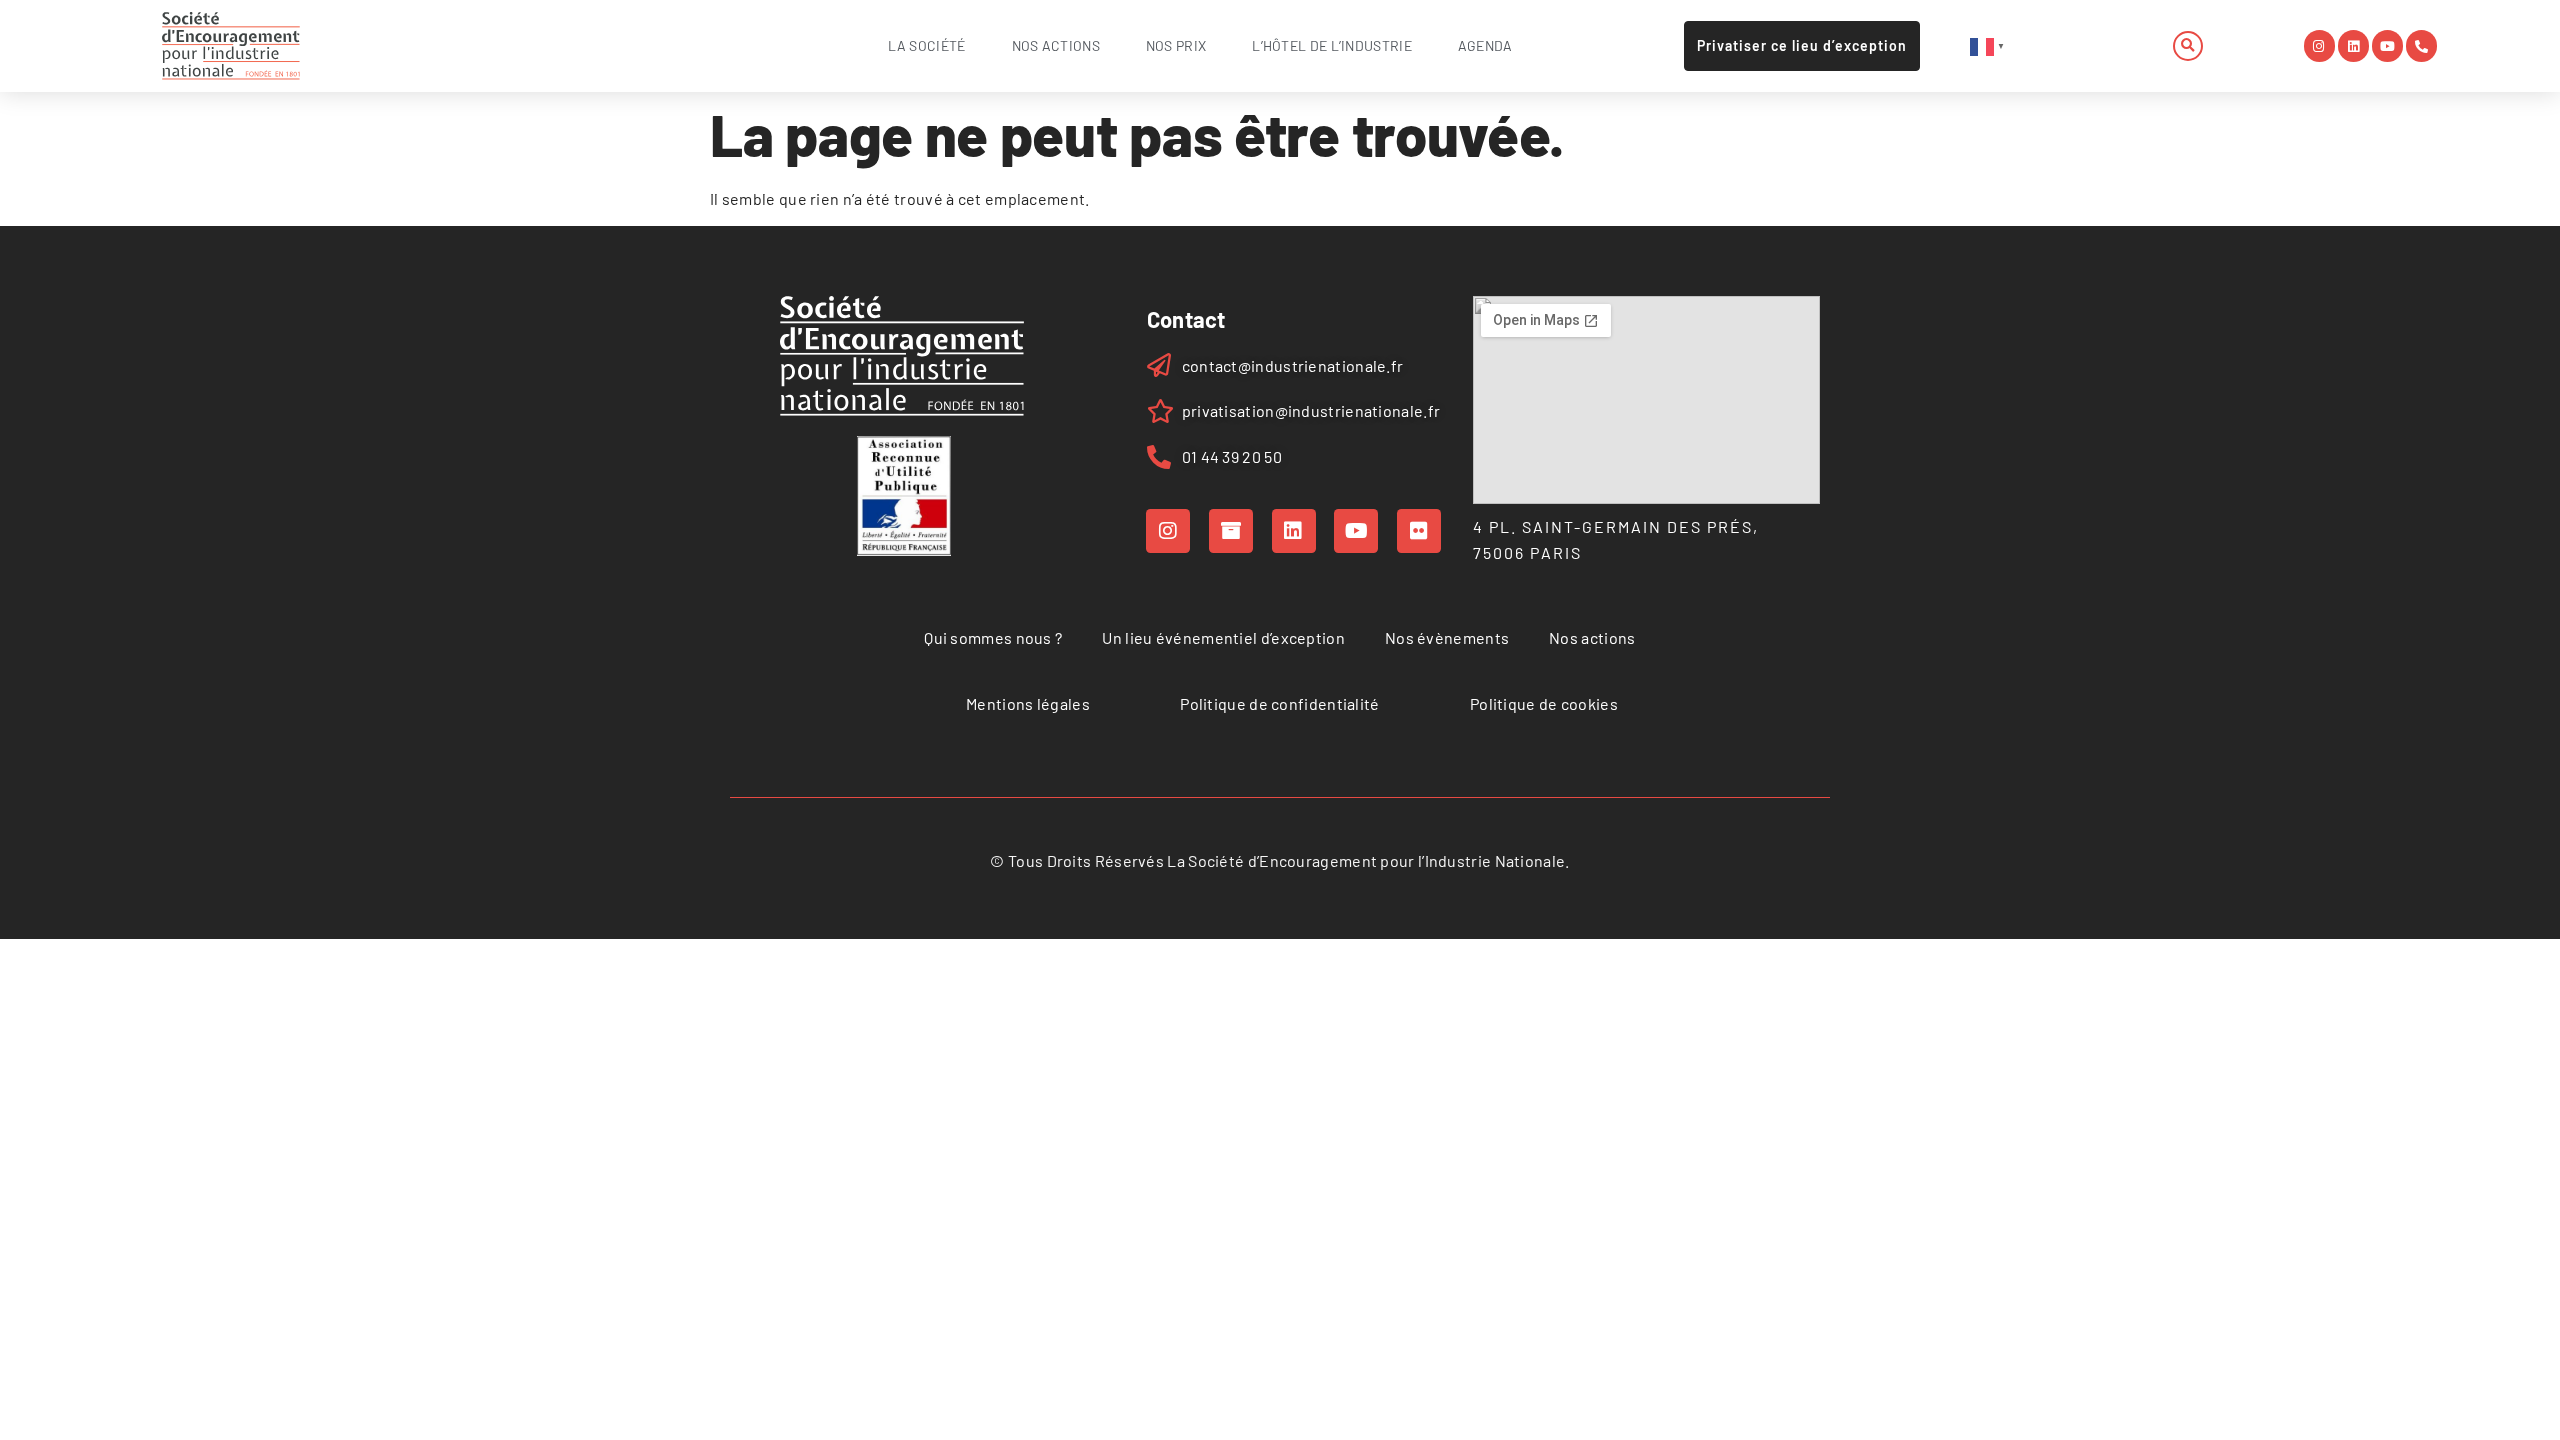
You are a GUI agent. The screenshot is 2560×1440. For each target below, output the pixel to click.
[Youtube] (2387, 45)
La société (927, 45)
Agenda (1485, 45)
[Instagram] (2319, 45)
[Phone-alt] (2421, 45)
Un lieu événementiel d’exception (1223, 637)
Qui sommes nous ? (993, 637)
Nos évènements (1447, 637)
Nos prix (1176, 45)
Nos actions (1056, 45)
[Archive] (1231, 531)
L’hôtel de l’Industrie (1332, 45)
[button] (2188, 46)
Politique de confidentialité (1279, 703)
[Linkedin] (2353, 45)
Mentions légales (1028, 703)
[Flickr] (1419, 531)
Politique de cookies (1544, 703)
